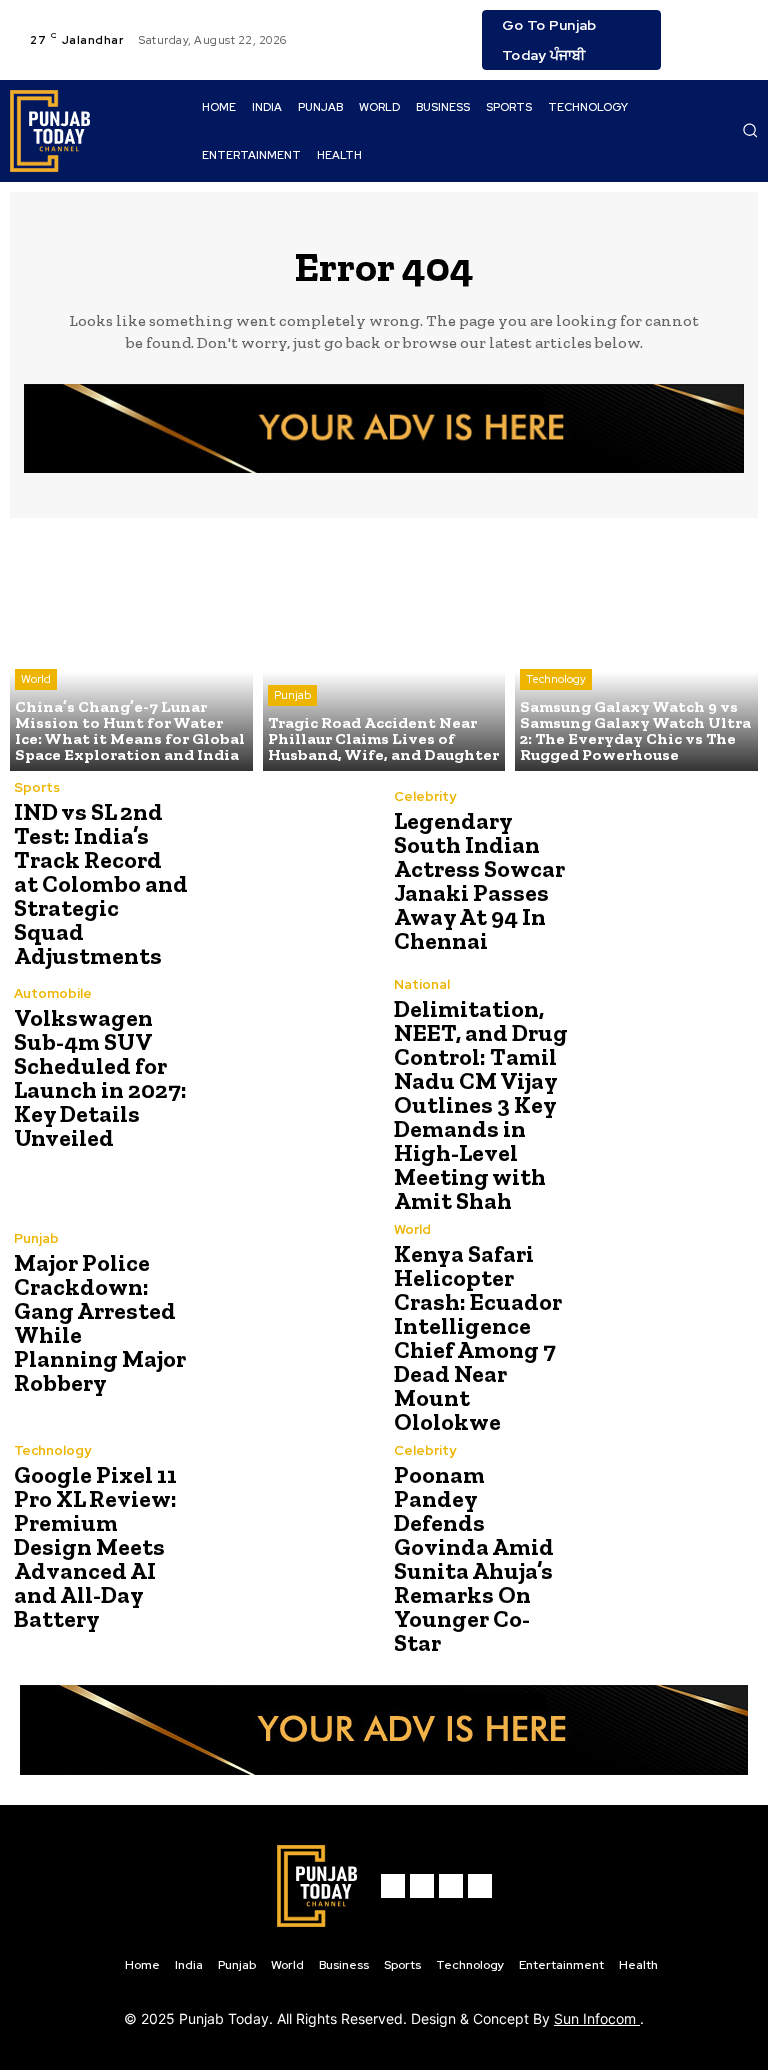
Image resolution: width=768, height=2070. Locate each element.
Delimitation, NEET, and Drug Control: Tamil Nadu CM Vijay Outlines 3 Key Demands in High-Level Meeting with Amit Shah (481, 1104)
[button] (750, 130)
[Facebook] (693, 28)
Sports (37, 787)
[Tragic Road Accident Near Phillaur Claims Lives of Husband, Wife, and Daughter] (384, 649)
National (422, 984)
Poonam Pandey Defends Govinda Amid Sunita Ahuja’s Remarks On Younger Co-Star (474, 1558)
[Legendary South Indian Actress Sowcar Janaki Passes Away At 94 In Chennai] (664, 871)
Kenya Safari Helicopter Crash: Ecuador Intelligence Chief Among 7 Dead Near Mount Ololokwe (478, 1337)
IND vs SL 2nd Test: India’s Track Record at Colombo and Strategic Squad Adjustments (101, 883)
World (36, 679)
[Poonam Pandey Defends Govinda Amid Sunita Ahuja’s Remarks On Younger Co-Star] (664, 1534)
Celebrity (425, 796)
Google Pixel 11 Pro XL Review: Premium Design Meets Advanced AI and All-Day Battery (95, 1546)
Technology (556, 679)
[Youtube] (693, 52)
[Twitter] (741, 28)
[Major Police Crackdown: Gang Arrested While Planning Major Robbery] (284, 1313)
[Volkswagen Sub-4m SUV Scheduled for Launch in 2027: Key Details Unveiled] (284, 1068)
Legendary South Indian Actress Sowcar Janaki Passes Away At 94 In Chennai (479, 880)
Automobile (53, 993)
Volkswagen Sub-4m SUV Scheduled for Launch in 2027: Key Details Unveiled (100, 1077)
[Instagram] (717, 28)
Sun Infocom (597, 2018)
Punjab (292, 695)
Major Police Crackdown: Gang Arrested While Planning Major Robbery (100, 1322)
